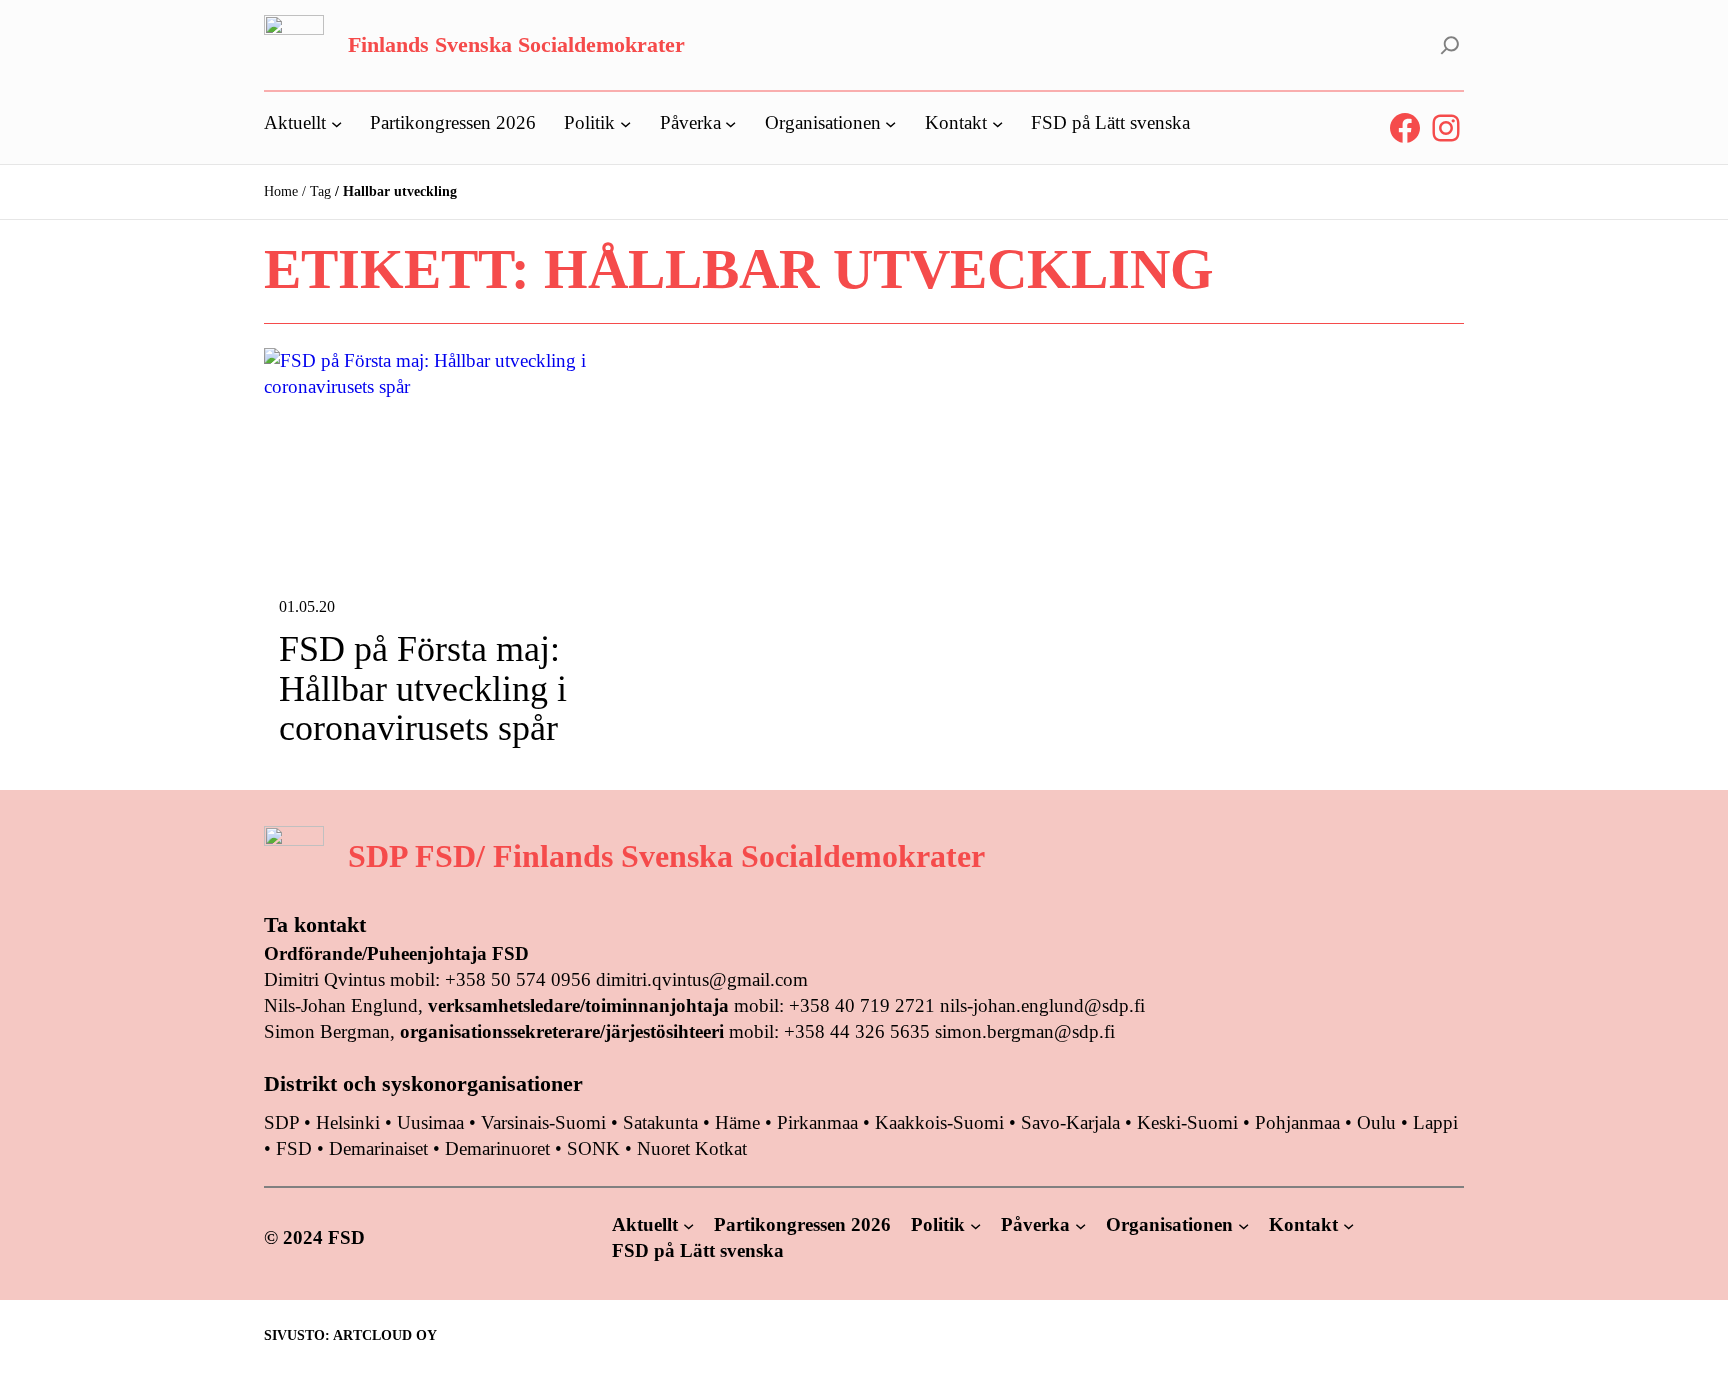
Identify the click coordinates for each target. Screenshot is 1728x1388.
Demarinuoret (497, 1148)
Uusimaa (430, 1122)
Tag (320, 191)
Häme (740, 1122)
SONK (593, 1148)
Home (281, 191)
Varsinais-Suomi (543, 1122)
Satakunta (660, 1122)
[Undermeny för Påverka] (730, 122)
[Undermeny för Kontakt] (997, 122)
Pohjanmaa (1300, 1122)
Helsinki (350, 1122)
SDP (281, 1122)
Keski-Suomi (1187, 1122)
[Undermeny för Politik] (625, 122)
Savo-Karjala (1070, 1122)
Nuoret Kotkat (692, 1148)
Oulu (1376, 1122)
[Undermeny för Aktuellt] (336, 122)
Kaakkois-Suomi (939, 1122)
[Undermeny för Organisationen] (890, 122)
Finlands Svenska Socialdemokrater (516, 44)
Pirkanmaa (817, 1122)
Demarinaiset (378, 1148)
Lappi (1435, 1122)
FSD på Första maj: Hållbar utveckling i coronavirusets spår (423, 689)
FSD (294, 1148)
